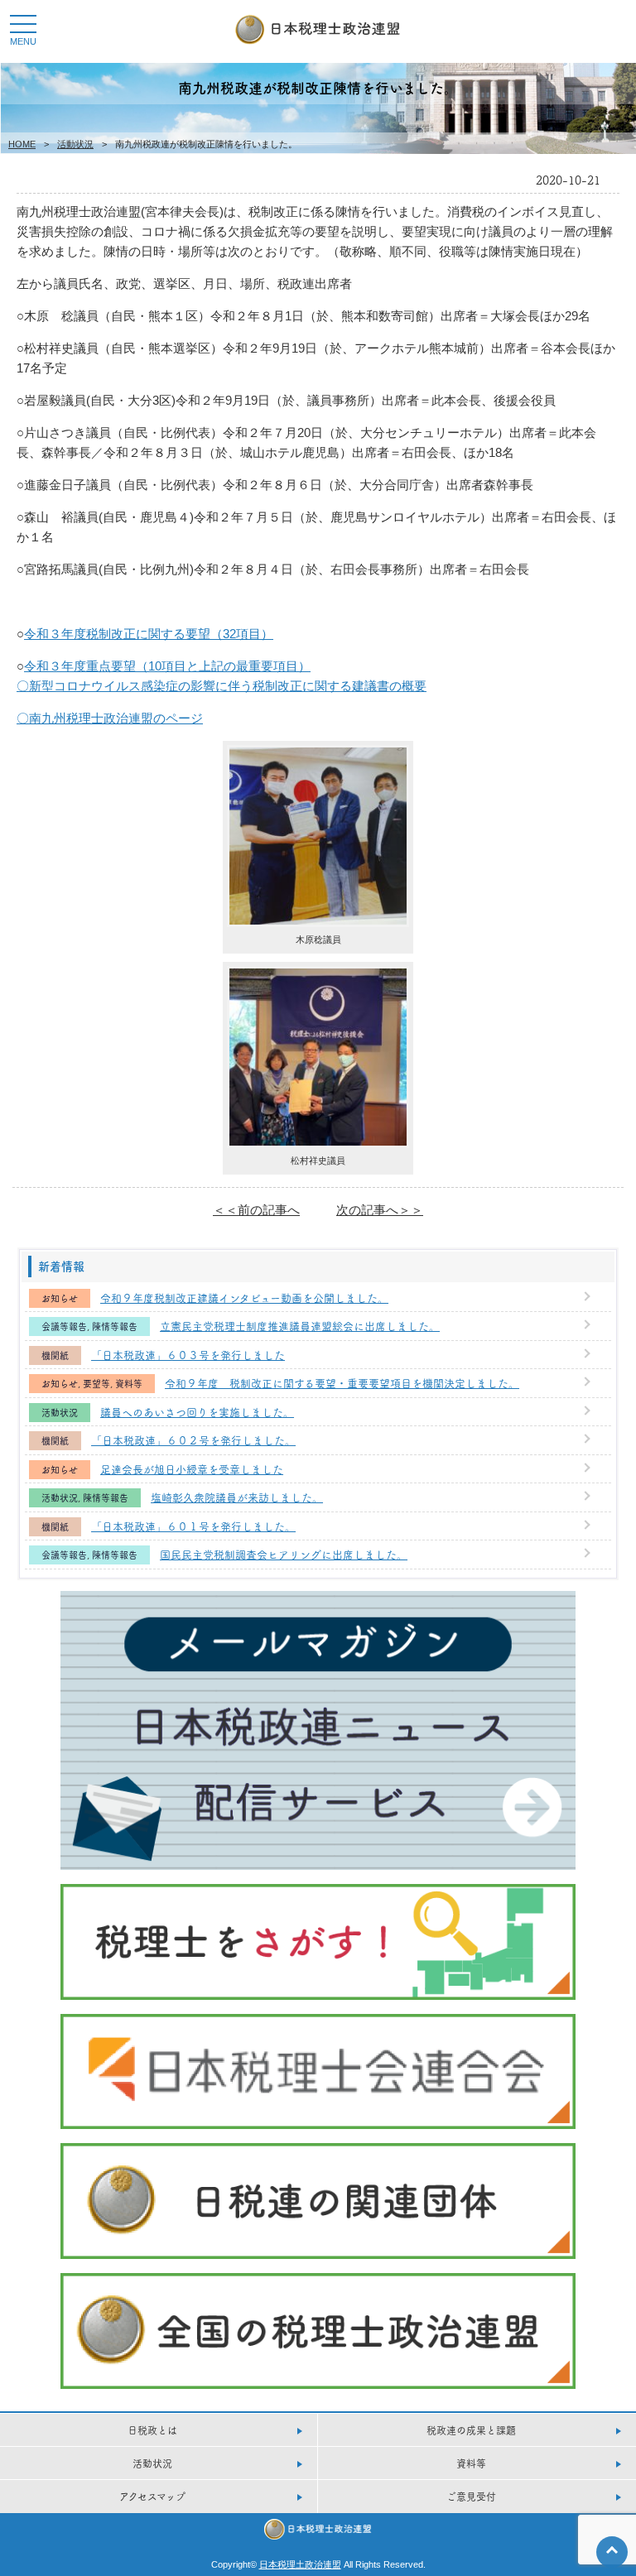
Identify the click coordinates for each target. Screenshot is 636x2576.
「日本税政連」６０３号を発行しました (188, 1354)
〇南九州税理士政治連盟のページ (110, 718)
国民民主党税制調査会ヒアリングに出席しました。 (284, 1554)
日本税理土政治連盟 (300, 2564)
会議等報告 (64, 1326)
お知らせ (60, 1298)
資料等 (129, 1384)
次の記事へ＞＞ (380, 1210)
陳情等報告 (115, 1326)
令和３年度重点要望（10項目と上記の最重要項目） (167, 666)
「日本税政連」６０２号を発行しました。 (193, 1439)
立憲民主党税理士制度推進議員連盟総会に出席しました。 (300, 1325)
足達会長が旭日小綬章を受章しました (192, 1468)
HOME (22, 144)
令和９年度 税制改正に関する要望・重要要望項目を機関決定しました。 (342, 1382)
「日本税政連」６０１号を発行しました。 (193, 1526)
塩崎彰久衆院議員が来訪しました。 (237, 1497)
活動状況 (75, 144)
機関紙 (55, 1355)
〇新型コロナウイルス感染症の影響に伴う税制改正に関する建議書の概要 (222, 686)
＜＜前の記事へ (256, 1210)
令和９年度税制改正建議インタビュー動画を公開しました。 (244, 1297)
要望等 (96, 1384)
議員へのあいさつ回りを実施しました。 (197, 1411)
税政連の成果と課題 (471, 2430)
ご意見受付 (471, 2496)
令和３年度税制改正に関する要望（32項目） (149, 634)
